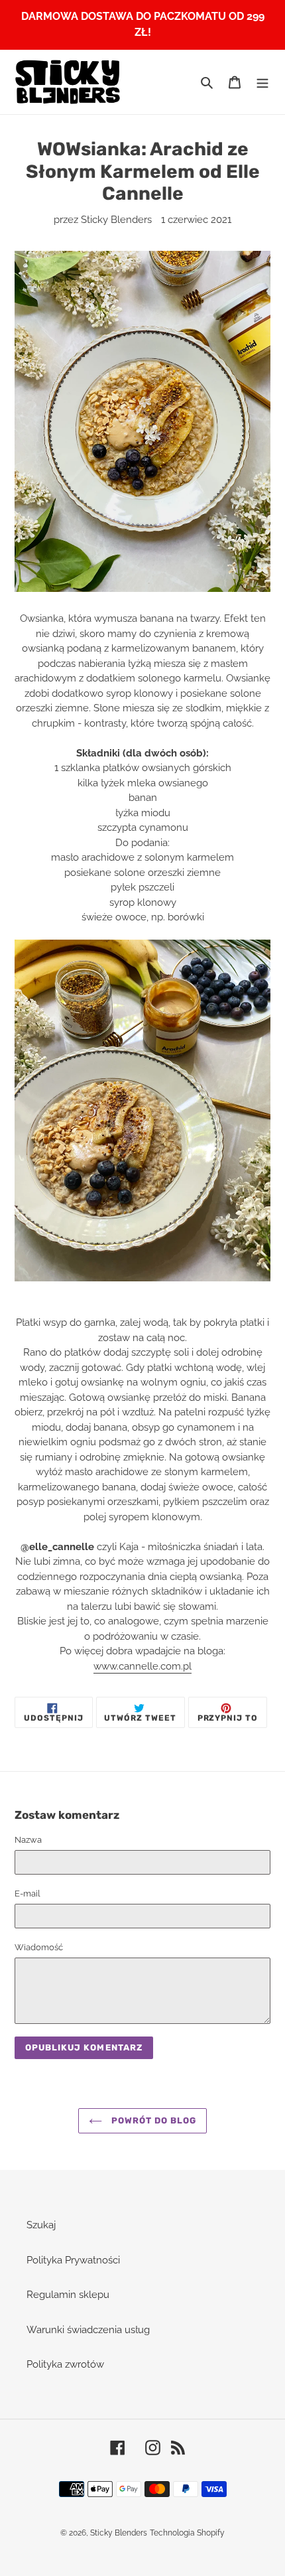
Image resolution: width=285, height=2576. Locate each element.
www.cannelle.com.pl (142, 1666)
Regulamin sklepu (68, 2295)
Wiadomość (39, 1947)
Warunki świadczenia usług (88, 2330)
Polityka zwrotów (65, 2364)
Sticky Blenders (119, 2533)
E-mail (28, 1894)
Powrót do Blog (153, 2120)
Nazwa (28, 1840)
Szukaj (41, 2225)
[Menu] (262, 82)
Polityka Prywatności (73, 2260)
